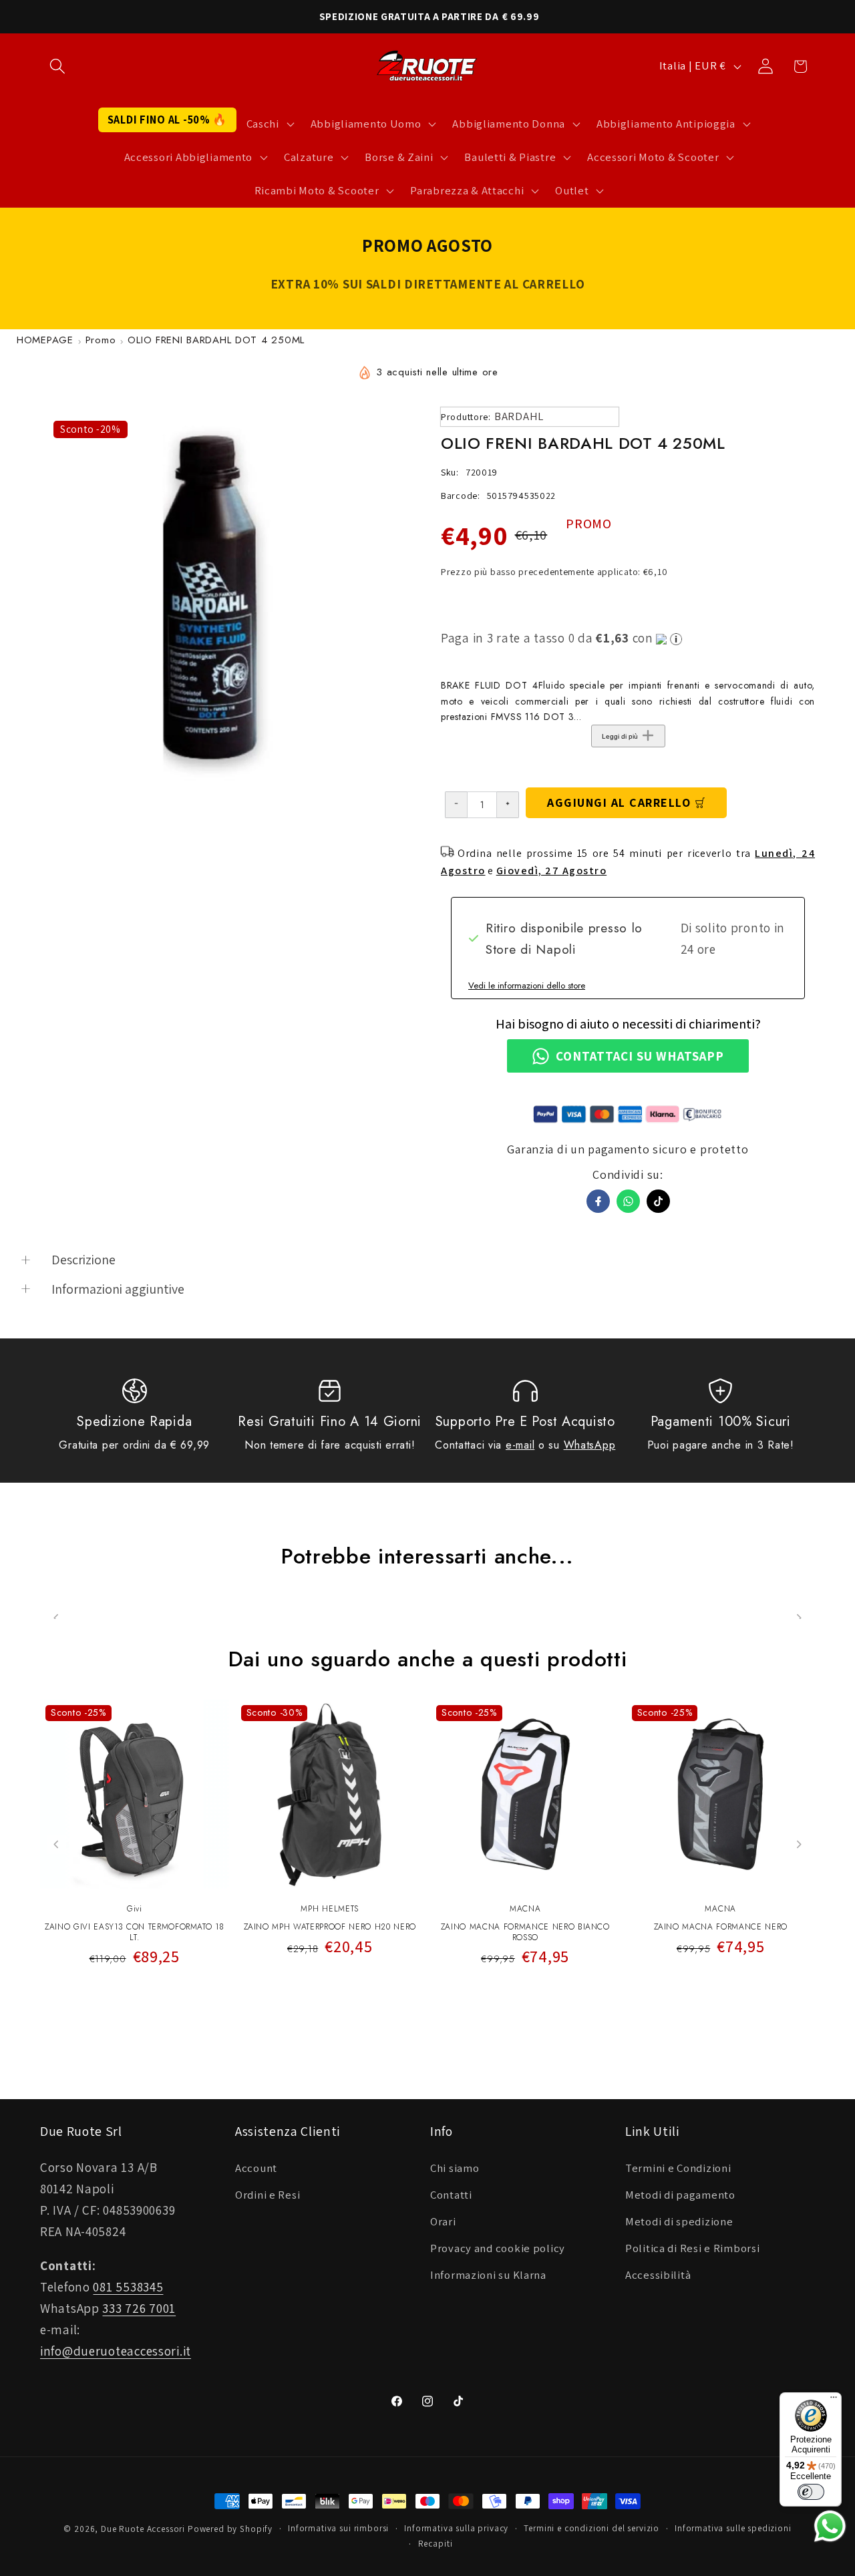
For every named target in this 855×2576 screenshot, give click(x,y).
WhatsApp (590, 1445)
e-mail (520, 1445)
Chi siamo (455, 2168)
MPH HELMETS (330, 1909)
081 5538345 (128, 2287)
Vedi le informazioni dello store (527, 985)
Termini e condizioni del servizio (591, 2528)
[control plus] (508, 805)
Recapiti (436, 2544)
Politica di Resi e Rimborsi (692, 2248)
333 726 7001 (139, 2308)
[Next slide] (799, 1844)
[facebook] (598, 1201)
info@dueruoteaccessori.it (116, 2351)
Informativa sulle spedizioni (733, 2528)
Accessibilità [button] (658, 2275)
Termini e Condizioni (678, 2168)
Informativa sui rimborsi (338, 2528)
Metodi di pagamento (680, 2195)
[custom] (658, 1201)
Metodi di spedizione (679, 2221)
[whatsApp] (628, 1201)
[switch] (811, 2492)
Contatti (451, 2195)
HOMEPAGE (45, 340)
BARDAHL (519, 416)
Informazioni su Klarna (488, 2275)
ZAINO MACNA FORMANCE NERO (721, 1927)
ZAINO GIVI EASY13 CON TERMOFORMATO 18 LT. (134, 1933)
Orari (443, 2221)
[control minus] (456, 805)
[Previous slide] (56, 1844)
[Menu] (834, 2400)
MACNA (525, 1909)
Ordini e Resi (268, 2195)
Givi (135, 1909)
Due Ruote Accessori (143, 2529)
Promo (101, 340)
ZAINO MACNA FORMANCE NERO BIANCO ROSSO (525, 1933)
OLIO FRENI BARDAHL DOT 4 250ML (216, 340)
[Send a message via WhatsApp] (830, 2526)
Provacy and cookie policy (498, 2248)
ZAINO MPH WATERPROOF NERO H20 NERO (330, 1927)
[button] (58, 66)
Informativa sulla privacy (456, 2528)
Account (256, 2168)
